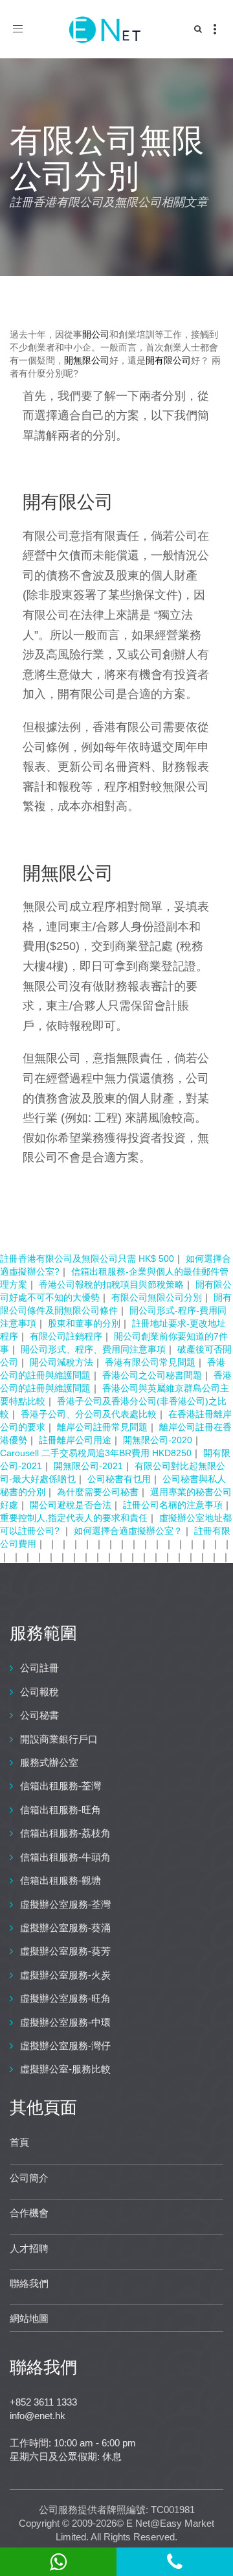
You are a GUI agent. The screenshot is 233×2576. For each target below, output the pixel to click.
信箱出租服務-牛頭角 (65, 1857)
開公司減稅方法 (61, 1362)
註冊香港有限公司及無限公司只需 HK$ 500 (87, 1259)
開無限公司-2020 (158, 1440)
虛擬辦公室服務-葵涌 (65, 1928)
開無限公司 (87, 360)
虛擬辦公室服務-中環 (65, 2022)
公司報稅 (39, 1692)
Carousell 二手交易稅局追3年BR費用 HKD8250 (96, 1453)
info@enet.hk (38, 2416)
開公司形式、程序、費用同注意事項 (93, 1349)
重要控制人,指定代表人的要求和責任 (74, 1518)
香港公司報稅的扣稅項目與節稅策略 (111, 1284)
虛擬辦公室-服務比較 (65, 2069)
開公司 (96, 334)
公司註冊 (39, 1668)
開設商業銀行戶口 (59, 1739)
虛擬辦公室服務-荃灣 (65, 1904)
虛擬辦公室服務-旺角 (65, 1998)
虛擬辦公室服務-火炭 (65, 1975)
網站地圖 (29, 2318)
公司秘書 (39, 1715)
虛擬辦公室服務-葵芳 (65, 1951)
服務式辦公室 (49, 1762)
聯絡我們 (29, 2283)
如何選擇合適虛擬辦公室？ (128, 1531)
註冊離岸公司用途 (75, 1440)
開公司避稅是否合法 (71, 1505)
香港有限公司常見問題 (150, 1362)
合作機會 (29, 2213)
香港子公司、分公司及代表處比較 (89, 1414)
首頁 (19, 2142)
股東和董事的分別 (84, 1323)
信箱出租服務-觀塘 (61, 1880)
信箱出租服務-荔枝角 (65, 1833)
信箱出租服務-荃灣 (61, 1786)
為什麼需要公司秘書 (98, 1492)
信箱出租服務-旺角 (61, 1810)
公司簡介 (29, 2178)
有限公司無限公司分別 (157, 1297)
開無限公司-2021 (88, 1466)
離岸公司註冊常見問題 (102, 1427)
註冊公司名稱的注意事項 (173, 1505)
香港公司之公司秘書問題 (152, 1375)
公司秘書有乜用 (119, 1479)
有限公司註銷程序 (66, 1336)
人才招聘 (29, 2248)
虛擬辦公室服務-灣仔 (65, 2046)
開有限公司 (168, 360)
